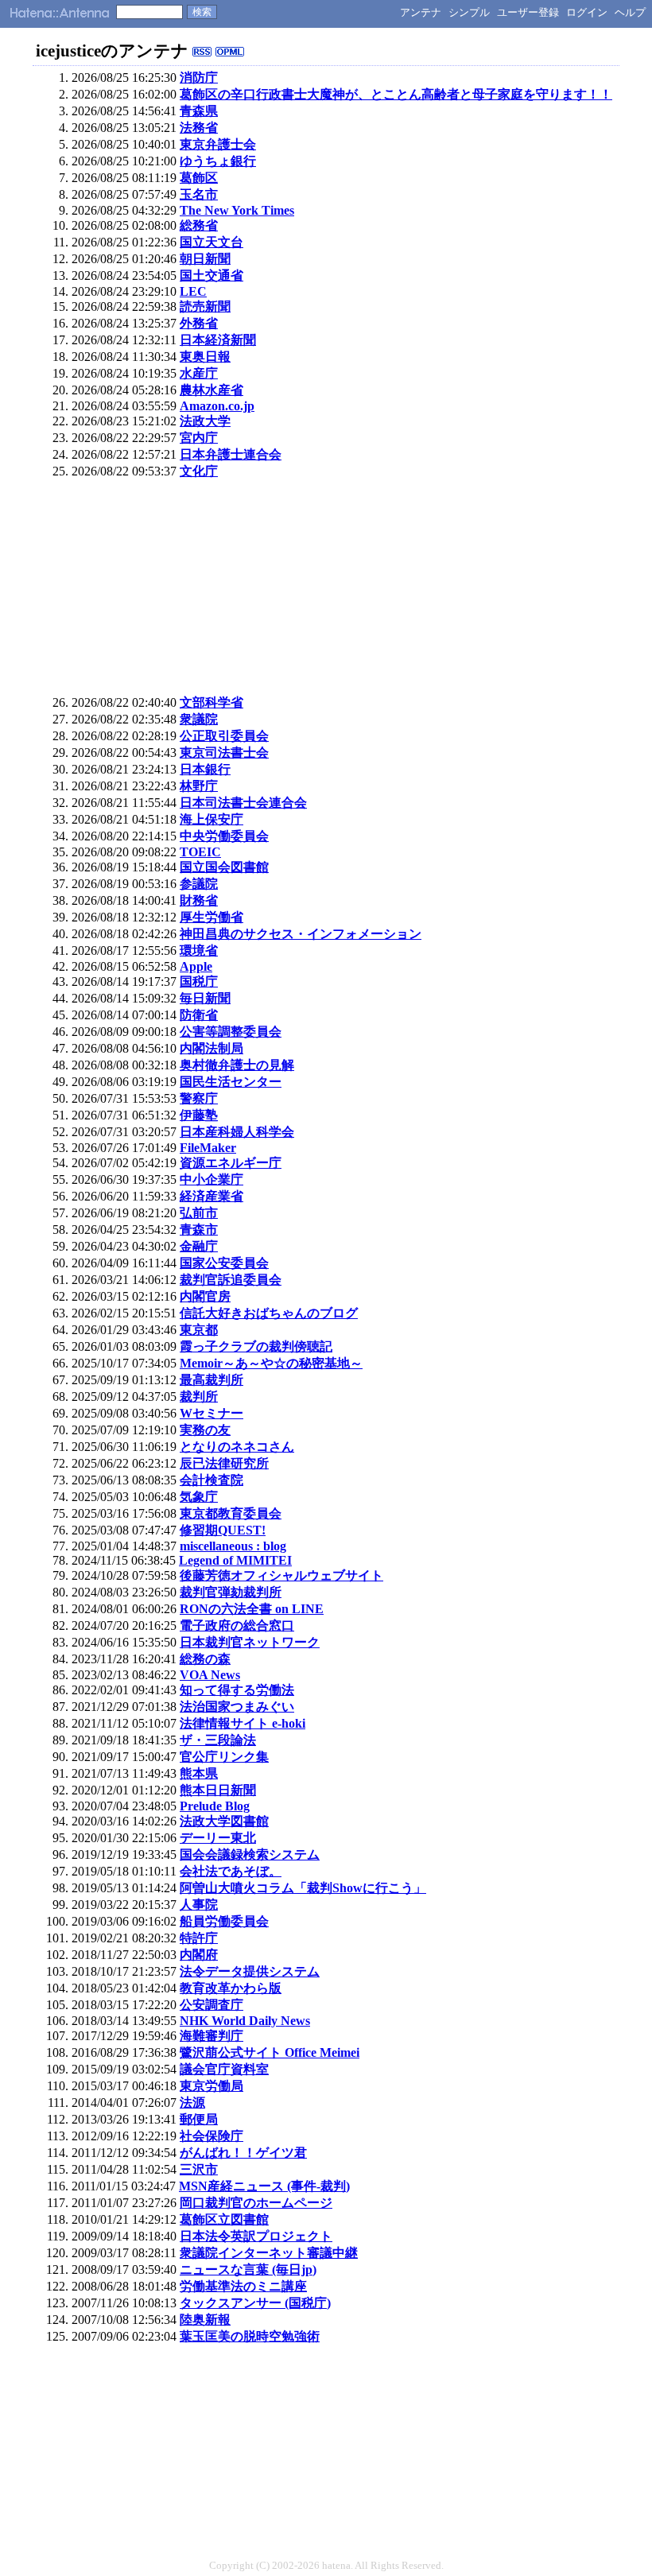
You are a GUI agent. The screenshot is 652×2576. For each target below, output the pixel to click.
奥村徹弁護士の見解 (237, 1065)
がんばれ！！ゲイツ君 (243, 2153)
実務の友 (205, 1430)
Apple (196, 966)
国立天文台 (212, 242)
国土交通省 (212, 275)
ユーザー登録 (528, 12)
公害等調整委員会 (231, 1032)
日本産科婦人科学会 (237, 1132)
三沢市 (199, 2169)
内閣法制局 (212, 1048)
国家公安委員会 (224, 1263)
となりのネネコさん (237, 1447)
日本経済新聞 (218, 340)
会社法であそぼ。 (231, 1871)
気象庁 (199, 1497)
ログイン (587, 12)
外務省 (199, 323)
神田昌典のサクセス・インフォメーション (301, 934)
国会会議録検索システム (250, 1854)
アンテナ (421, 12)
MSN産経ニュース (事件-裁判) (264, 2186)
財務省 (199, 900)
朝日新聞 (205, 259)
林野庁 (199, 786)
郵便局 (199, 2119)
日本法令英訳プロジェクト (256, 2236)
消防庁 (199, 78)
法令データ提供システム (250, 1971)
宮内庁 (199, 438)
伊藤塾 (199, 1115)
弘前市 (199, 1213)
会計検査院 (212, 1480)
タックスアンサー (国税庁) (255, 2303)
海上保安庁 (212, 819)
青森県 (199, 111)
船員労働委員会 (224, 1921)
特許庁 (199, 1938)
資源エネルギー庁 (231, 1163)
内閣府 (199, 1955)
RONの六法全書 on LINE (252, 1609)
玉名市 (199, 194)
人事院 (199, 1905)
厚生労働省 (212, 917)
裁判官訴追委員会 (231, 1280)
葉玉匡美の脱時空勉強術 (250, 2336)
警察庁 (199, 1098)
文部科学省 (212, 702)
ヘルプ (630, 12)
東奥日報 (205, 357)
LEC (193, 291)
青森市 (199, 1230)
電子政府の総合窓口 (237, 1626)
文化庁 (199, 471)
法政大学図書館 (224, 1821)
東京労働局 (212, 2086)
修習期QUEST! (223, 1530)
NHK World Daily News (245, 2021)
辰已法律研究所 (224, 1463)
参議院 (199, 884)
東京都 (199, 1330)
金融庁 (199, 1246)
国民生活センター (231, 1082)
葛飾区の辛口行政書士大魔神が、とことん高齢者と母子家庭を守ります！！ (396, 94)
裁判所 (199, 1397)
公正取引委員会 (224, 736)
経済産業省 (212, 1196)
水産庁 (199, 373)
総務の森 (205, 1659)
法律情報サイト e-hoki (243, 1723)
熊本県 (199, 1773)
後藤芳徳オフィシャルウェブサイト (281, 1575)
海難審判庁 (212, 2036)
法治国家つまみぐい (237, 1707)
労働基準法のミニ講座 (243, 2286)
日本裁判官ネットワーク (250, 1642)
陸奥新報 (205, 2320)
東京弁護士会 (218, 144)
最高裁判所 (212, 1380)
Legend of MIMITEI (235, 1560)
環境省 (199, 950)
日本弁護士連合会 (231, 454)
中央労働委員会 (224, 836)
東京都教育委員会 (231, 1513)
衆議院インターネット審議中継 (269, 2253)
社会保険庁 (212, 2136)
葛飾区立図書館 (224, 2219)
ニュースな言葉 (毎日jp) (248, 2270)
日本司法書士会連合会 (243, 803)
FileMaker (208, 1148)
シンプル (469, 12)
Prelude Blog (215, 1806)
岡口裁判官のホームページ (256, 2203)
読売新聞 (205, 306)
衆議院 (199, 719)
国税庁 (199, 982)
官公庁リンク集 (224, 1757)
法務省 (199, 128)
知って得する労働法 (237, 1690)
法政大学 (205, 421)
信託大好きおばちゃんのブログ (269, 1313)
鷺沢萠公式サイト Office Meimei (270, 2052)
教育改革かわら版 (231, 1988)
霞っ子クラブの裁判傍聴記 (256, 1346)
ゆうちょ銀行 (218, 161)
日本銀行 (205, 769)
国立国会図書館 (224, 867)
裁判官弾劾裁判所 (231, 1592)
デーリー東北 (218, 1838)
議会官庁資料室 (224, 2069)
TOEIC (200, 852)
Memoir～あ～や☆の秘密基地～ (271, 1363)
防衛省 (199, 1015)
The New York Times (237, 210)
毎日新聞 (205, 998)
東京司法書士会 (224, 753)
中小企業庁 (212, 1179)
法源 (192, 2103)
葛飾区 (199, 178)
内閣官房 (205, 1296)
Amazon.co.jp (217, 406)
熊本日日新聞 (218, 1790)
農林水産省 (212, 390)
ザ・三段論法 (218, 1740)
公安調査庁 (212, 2005)
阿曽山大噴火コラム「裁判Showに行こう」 (303, 1888)
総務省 (199, 225)
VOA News (210, 1675)
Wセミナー (212, 1413)
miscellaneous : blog (233, 1546)
